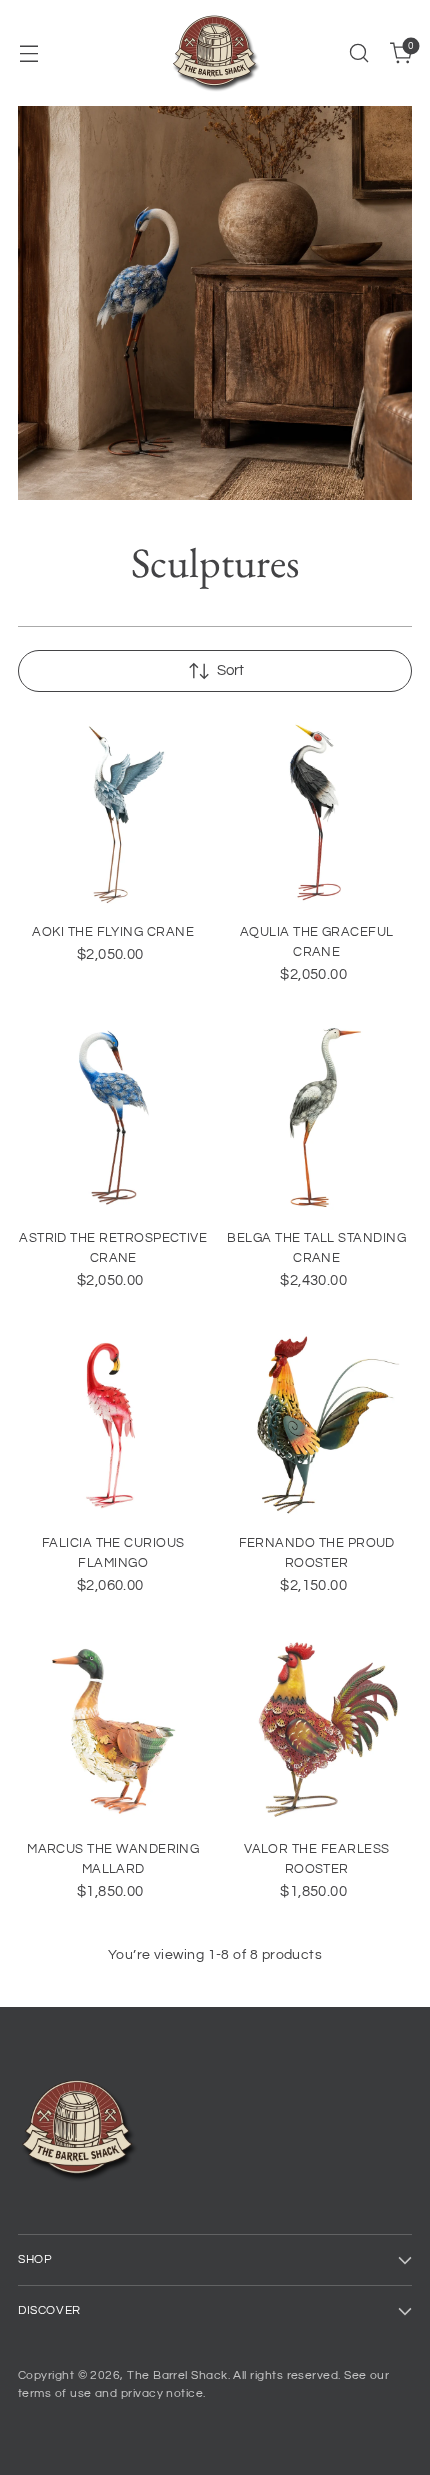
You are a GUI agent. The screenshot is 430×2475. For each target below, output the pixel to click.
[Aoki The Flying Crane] (113, 811)
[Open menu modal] (28, 53)
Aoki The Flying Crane (113, 932)
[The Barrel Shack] (215, 53)
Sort (230, 670)
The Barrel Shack (177, 2375)
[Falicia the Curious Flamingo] (113, 1422)
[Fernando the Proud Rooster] (317, 1422)
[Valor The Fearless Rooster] (317, 1727)
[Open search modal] (358, 53)
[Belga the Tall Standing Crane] (317, 1116)
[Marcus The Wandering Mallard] (113, 1727)
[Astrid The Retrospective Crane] (113, 1116)
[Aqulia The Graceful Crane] (317, 811)
